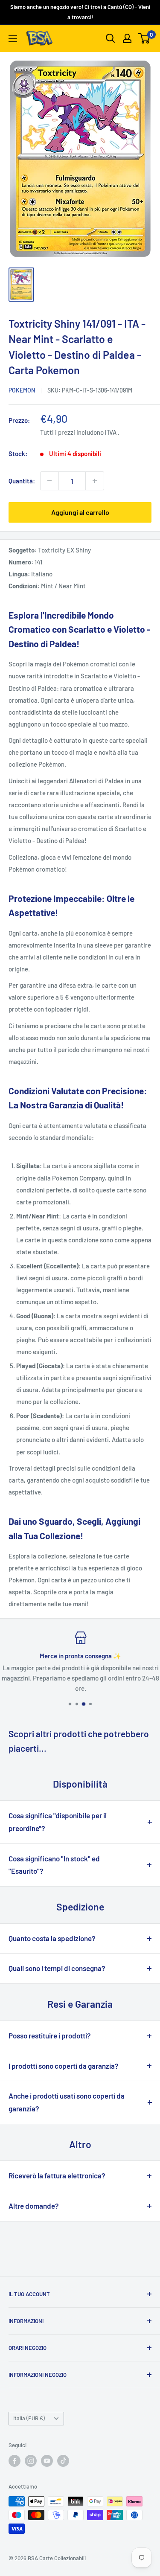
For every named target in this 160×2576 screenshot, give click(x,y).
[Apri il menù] (13, 39)
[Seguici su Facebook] (15, 2461)
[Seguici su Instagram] (31, 2461)
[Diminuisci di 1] (49, 481)
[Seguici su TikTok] (63, 2461)
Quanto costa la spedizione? (52, 1938)
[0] (144, 38)
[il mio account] (127, 38)
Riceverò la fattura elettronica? (57, 2175)
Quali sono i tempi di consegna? (57, 1968)
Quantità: (22, 481)
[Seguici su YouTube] (47, 2461)
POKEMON (22, 390)
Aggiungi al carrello (80, 512)
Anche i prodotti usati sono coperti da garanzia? (67, 2102)
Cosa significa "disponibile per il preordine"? (58, 1822)
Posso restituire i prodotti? (50, 2035)
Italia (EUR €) (29, 2418)
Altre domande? (34, 2206)
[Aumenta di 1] (95, 481)
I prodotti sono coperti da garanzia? (64, 2066)
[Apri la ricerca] (111, 38)
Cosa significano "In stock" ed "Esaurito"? (54, 1865)
